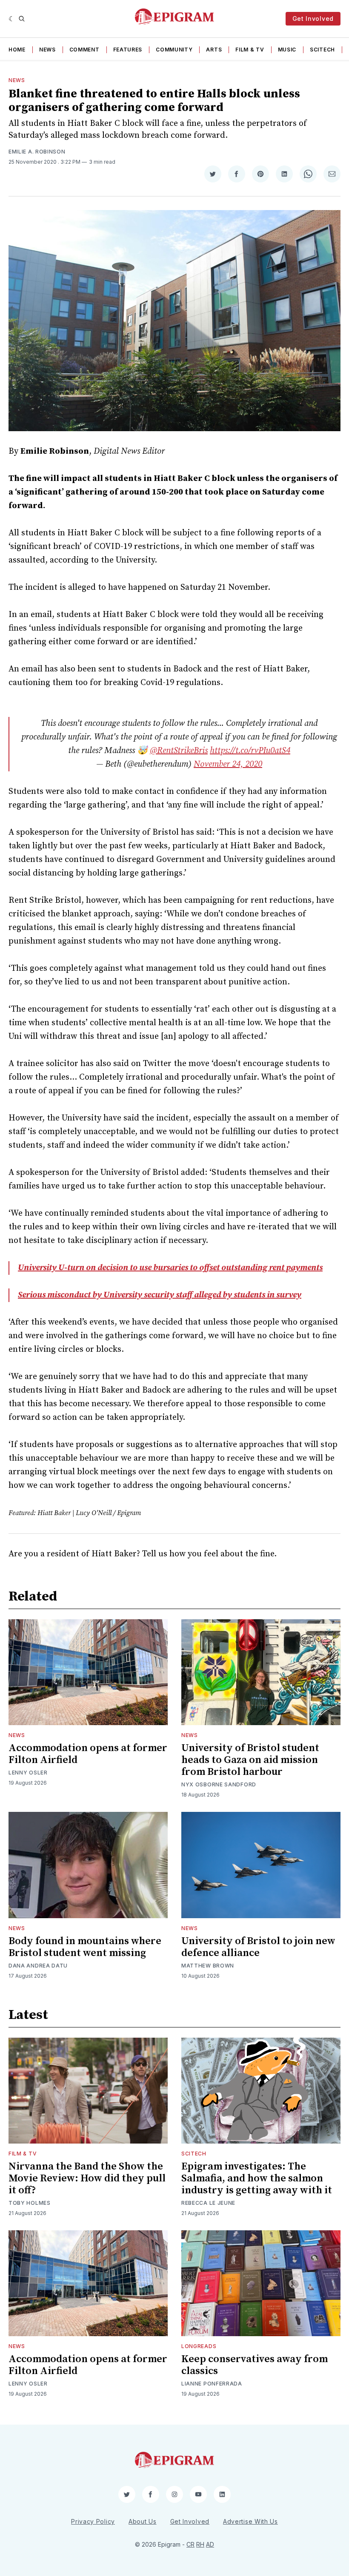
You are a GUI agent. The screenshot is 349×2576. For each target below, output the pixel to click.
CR (190, 2544)
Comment (84, 50)
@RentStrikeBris (179, 751)
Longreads (199, 2346)
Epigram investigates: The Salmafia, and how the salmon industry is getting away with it (257, 2178)
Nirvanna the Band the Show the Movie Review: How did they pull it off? (87, 2178)
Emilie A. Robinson (37, 152)
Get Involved (313, 18)
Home (17, 50)
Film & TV (250, 50)
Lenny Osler (28, 1773)
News (47, 50)
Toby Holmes (30, 2203)
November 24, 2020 (228, 764)
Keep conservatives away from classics (255, 2365)
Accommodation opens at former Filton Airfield (88, 1754)
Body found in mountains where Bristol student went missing (85, 1947)
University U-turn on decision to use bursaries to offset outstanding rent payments (170, 1268)
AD (210, 2544)
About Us (143, 2521)
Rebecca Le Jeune (208, 2203)
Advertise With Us (250, 2521)
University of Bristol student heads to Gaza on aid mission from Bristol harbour (250, 1760)
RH (200, 2544)
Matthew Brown (208, 1966)
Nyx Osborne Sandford (219, 1784)
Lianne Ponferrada (212, 2384)
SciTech (322, 50)
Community (174, 50)
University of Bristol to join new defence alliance (258, 1947)
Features (128, 50)
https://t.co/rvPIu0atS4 (250, 751)
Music (287, 50)
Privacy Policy (93, 2521)
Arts (214, 50)
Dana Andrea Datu (38, 1966)
